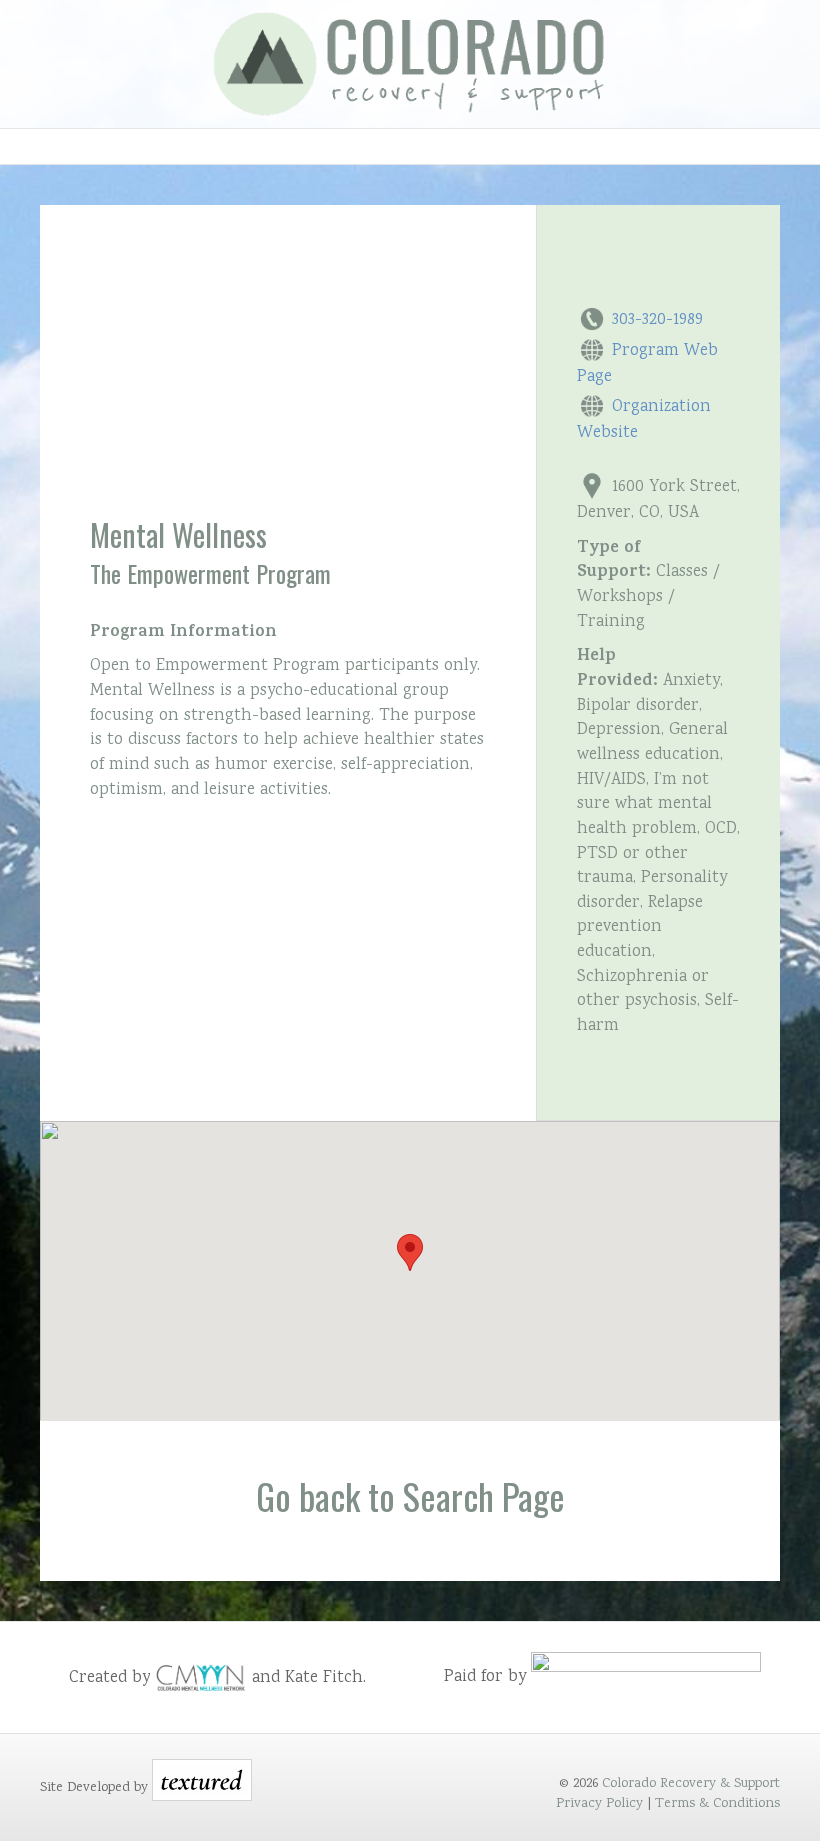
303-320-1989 (657, 320)
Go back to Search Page (410, 1495)
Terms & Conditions (717, 1804)
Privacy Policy (599, 1804)
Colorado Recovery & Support (691, 1784)
